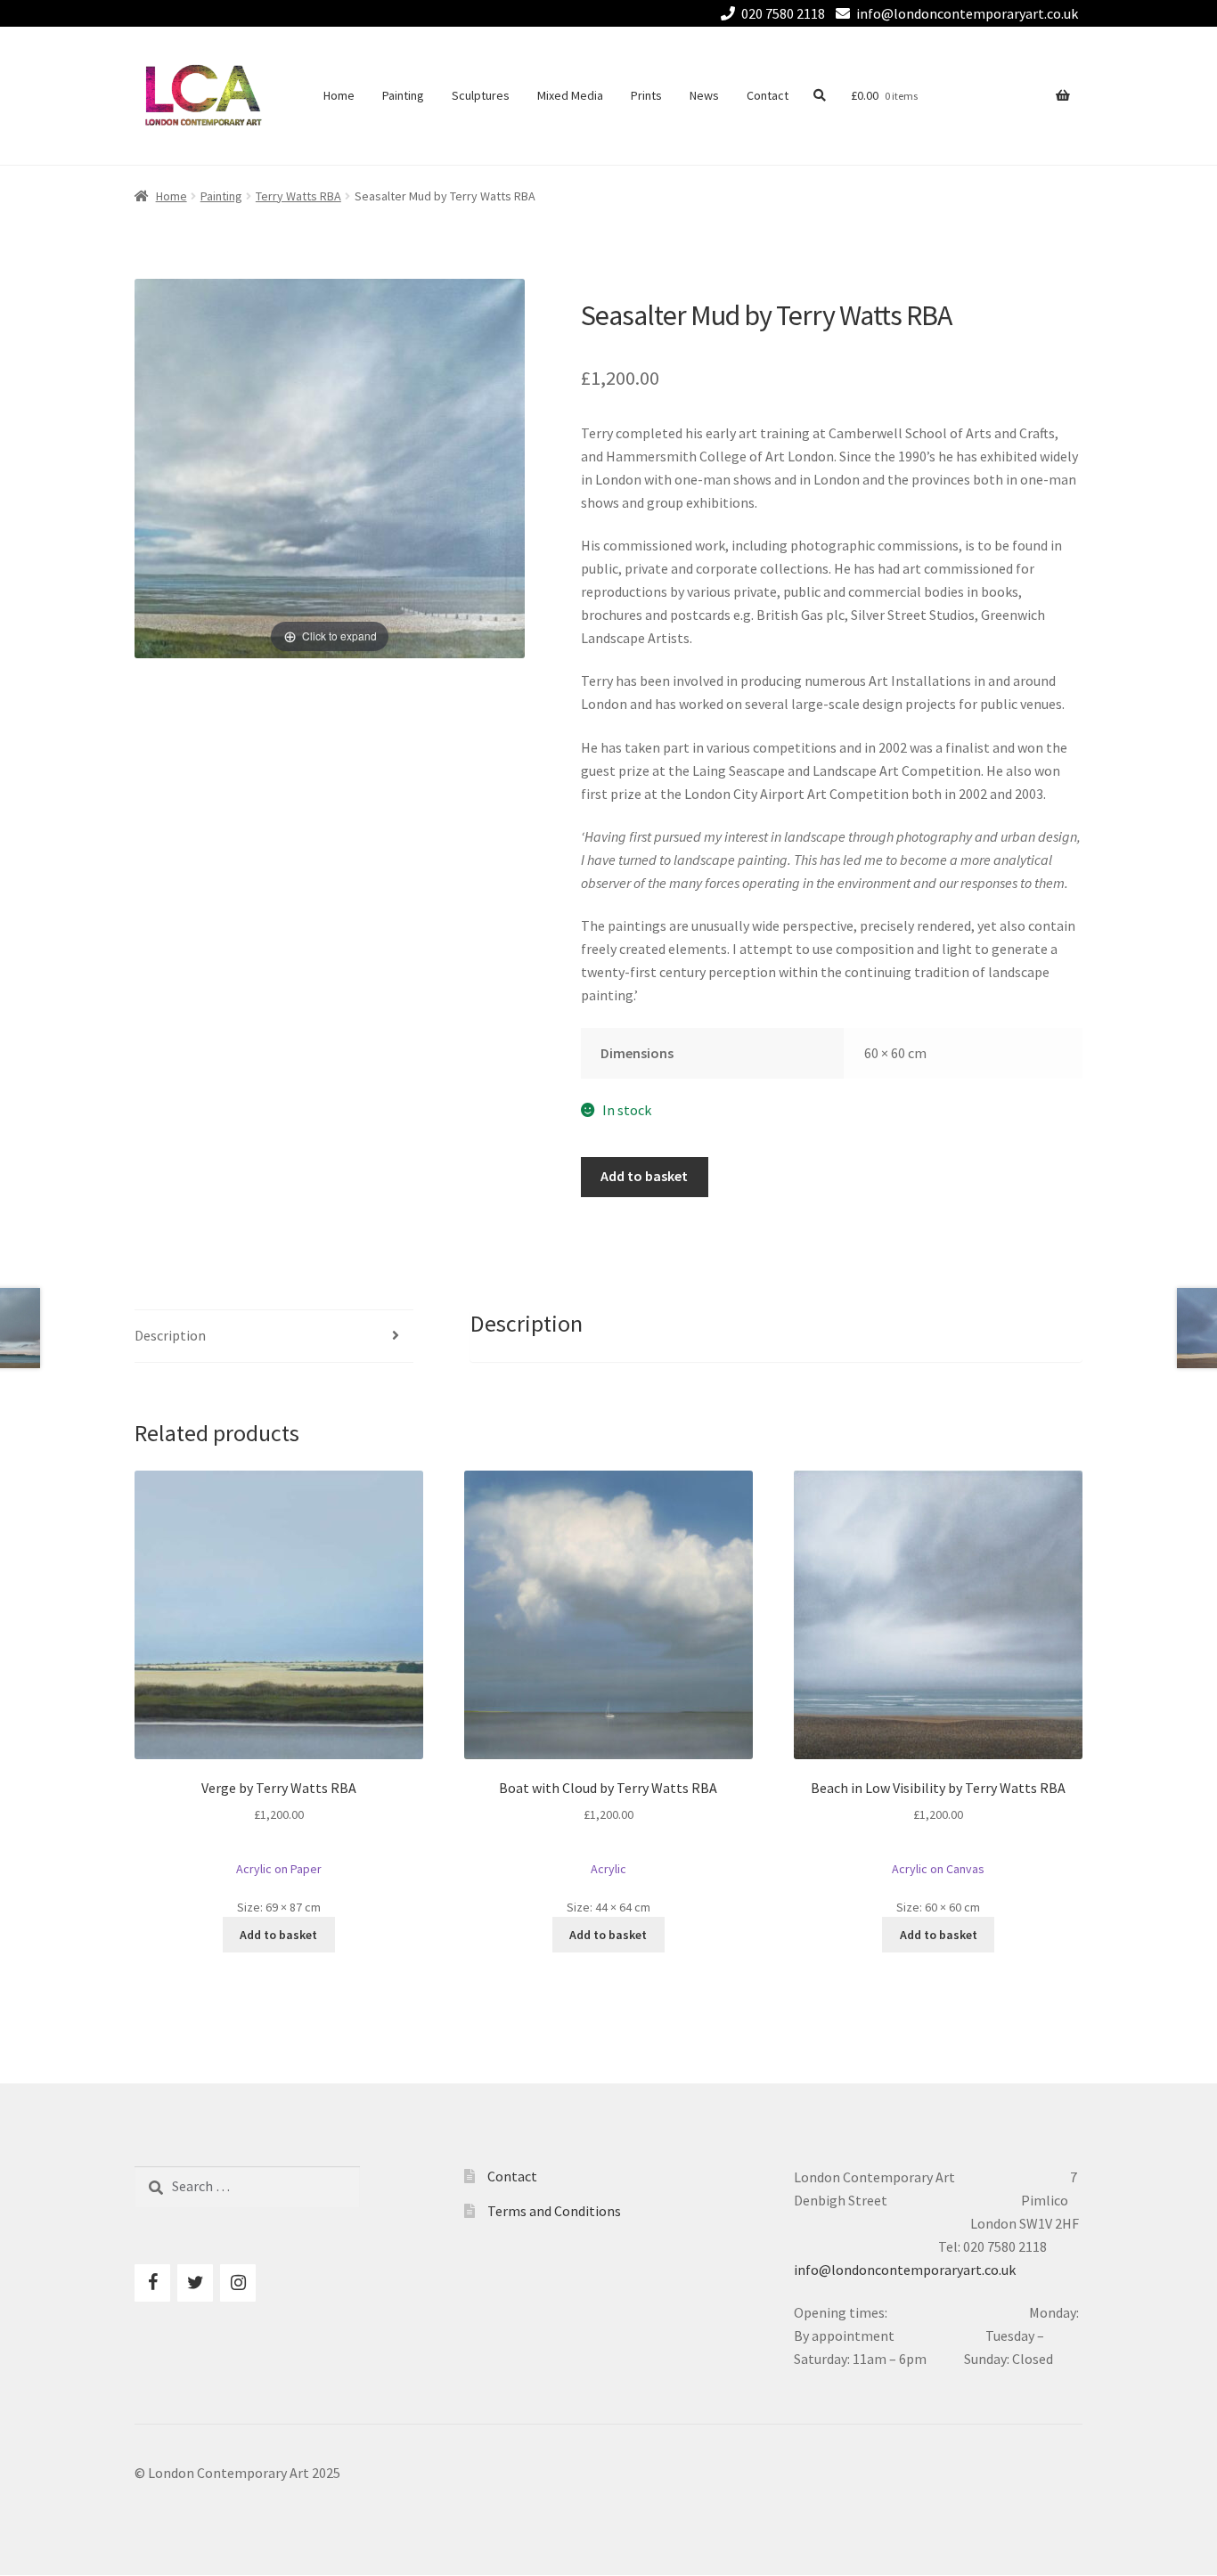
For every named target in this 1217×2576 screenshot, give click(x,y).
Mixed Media (570, 95)
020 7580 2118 (783, 13)
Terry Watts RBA (298, 196)
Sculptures (481, 95)
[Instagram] (238, 2283)
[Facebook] (152, 2283)
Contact (768, 95)
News (704, 95)
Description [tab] (170, 1335)
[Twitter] (195, 2283)
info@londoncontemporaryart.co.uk (967, 13)
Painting (403, 95)
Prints (646, 95)
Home (339, 95)
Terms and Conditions (554, 2211)
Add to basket (644, 1176)
